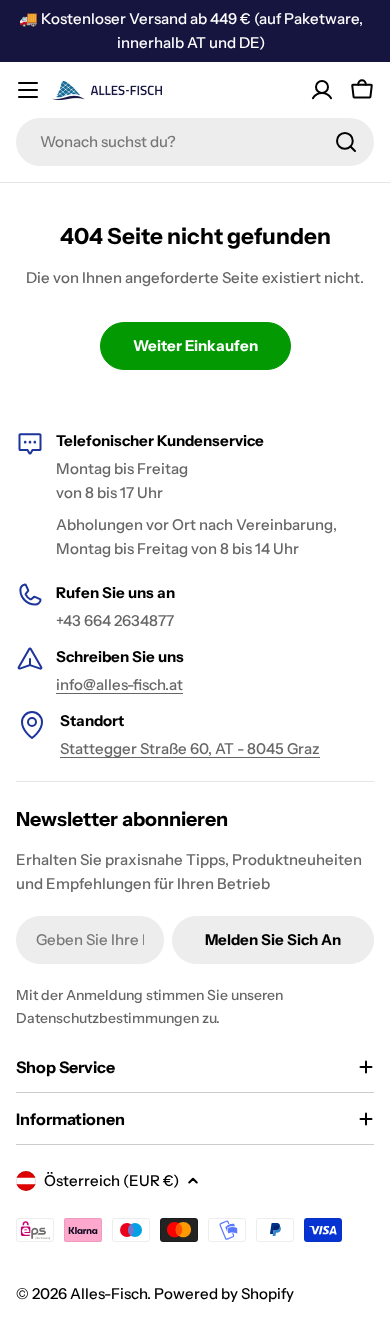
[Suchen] (346, 142)
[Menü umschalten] (28, 90)
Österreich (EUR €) (111, 1180)
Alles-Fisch (108, 1293)
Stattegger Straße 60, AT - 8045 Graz (190, 748)
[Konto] (322, 90)
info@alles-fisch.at (119, 684)
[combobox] (195, 142)
